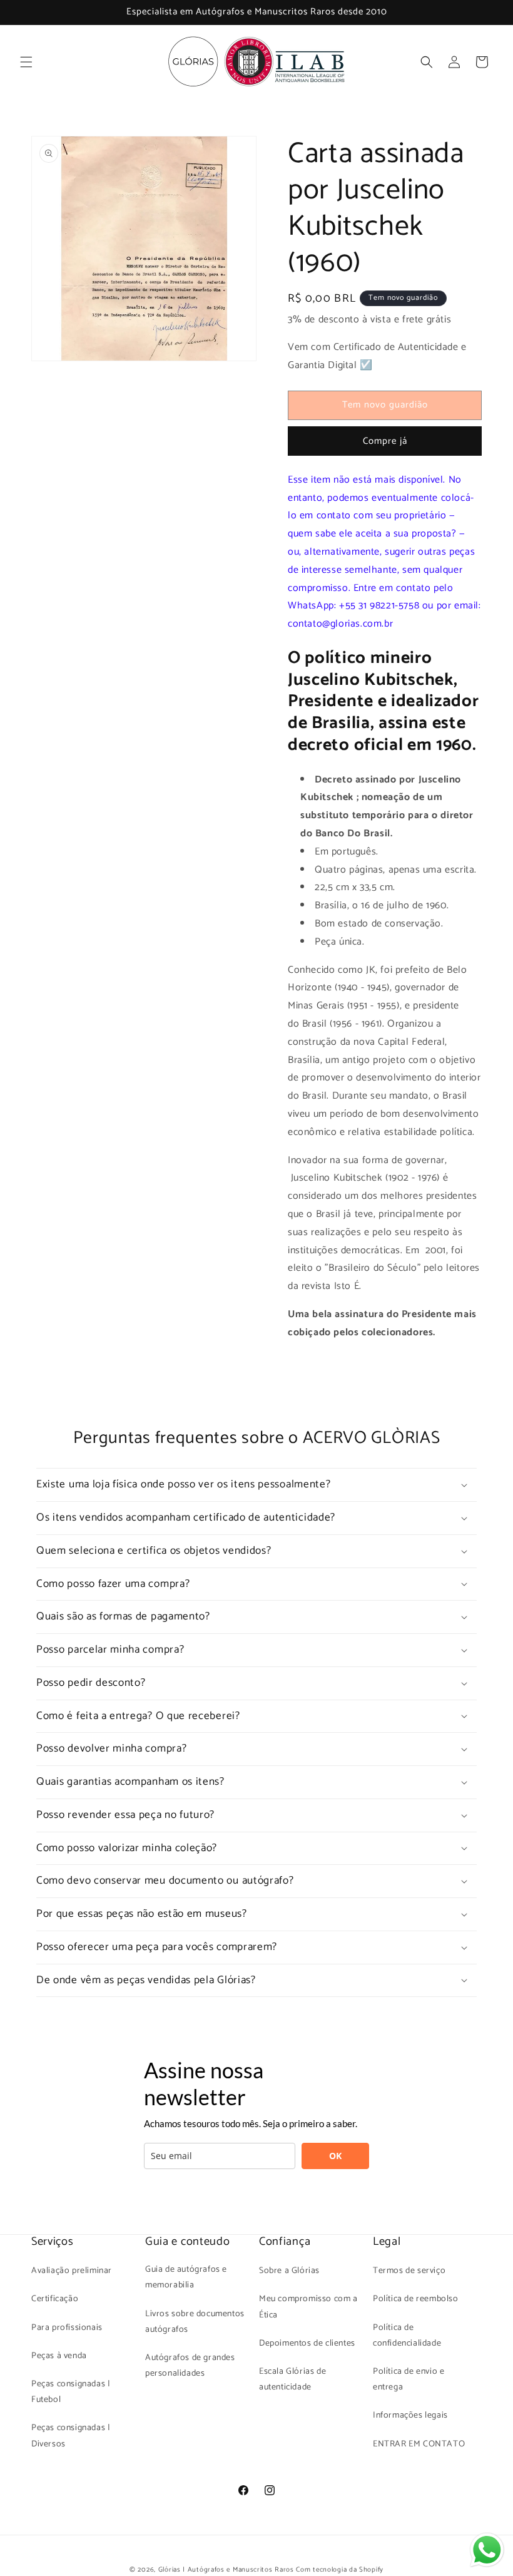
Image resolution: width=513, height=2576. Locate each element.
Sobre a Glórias (289, 2271)
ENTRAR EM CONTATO (419, 2444)
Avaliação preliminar (72, 2271)
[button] (26, 62)
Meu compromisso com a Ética (308, 2307)
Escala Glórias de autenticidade (292, 2379)
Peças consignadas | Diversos (71, 2436)
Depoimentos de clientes (307, 2343)
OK (335, 2156)
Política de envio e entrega (409, 2379)
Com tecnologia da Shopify (340, 2570)
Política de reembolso (416, 2299)
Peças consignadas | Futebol (71, 2392)
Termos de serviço (409, 2271)
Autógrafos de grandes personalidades (190, 2366)
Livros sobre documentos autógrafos (195, 2322)
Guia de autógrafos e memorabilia (186, 2277)
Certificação (55, 2299)
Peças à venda (59, 2356)
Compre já (385, 441)
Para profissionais (67, 2328)
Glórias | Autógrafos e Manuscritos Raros (226, 2570)
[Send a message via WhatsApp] (487, 2550)
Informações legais (410, 2415)
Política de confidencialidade (407, 2336)
